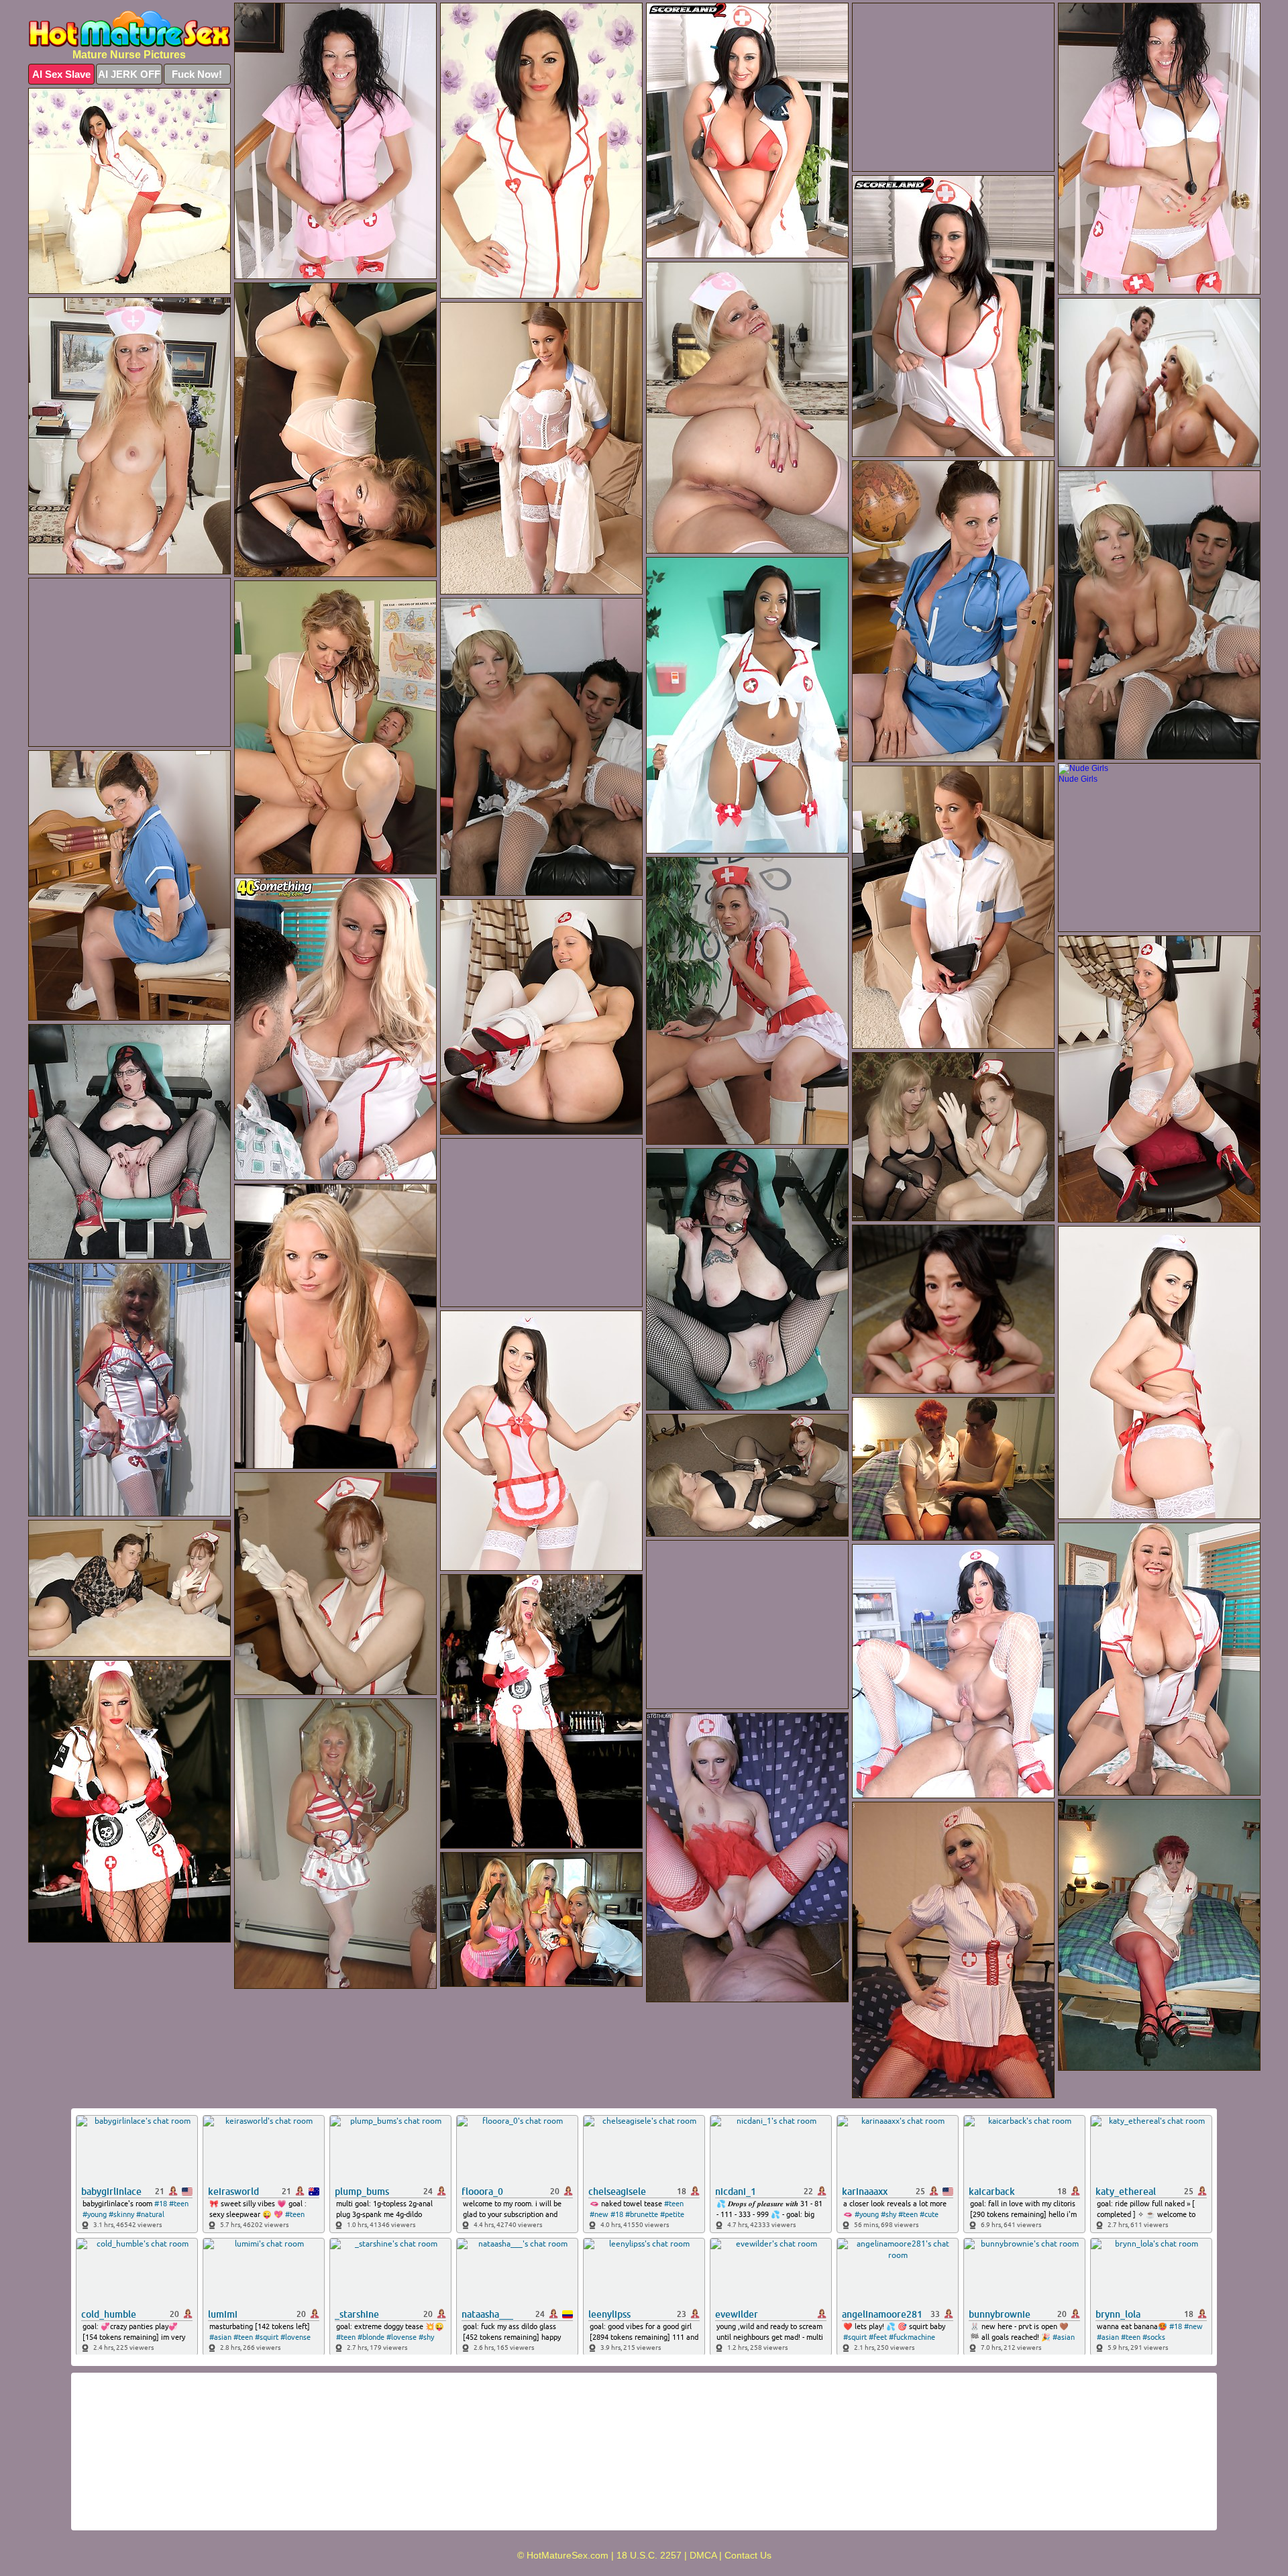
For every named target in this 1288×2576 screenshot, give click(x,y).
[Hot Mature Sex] (129, 29)
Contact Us (748, 2555)
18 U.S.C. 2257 (649, 2555)
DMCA (703, 2555)
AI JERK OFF (129, 74)
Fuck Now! (197, 74)
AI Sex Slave (61, 74)
